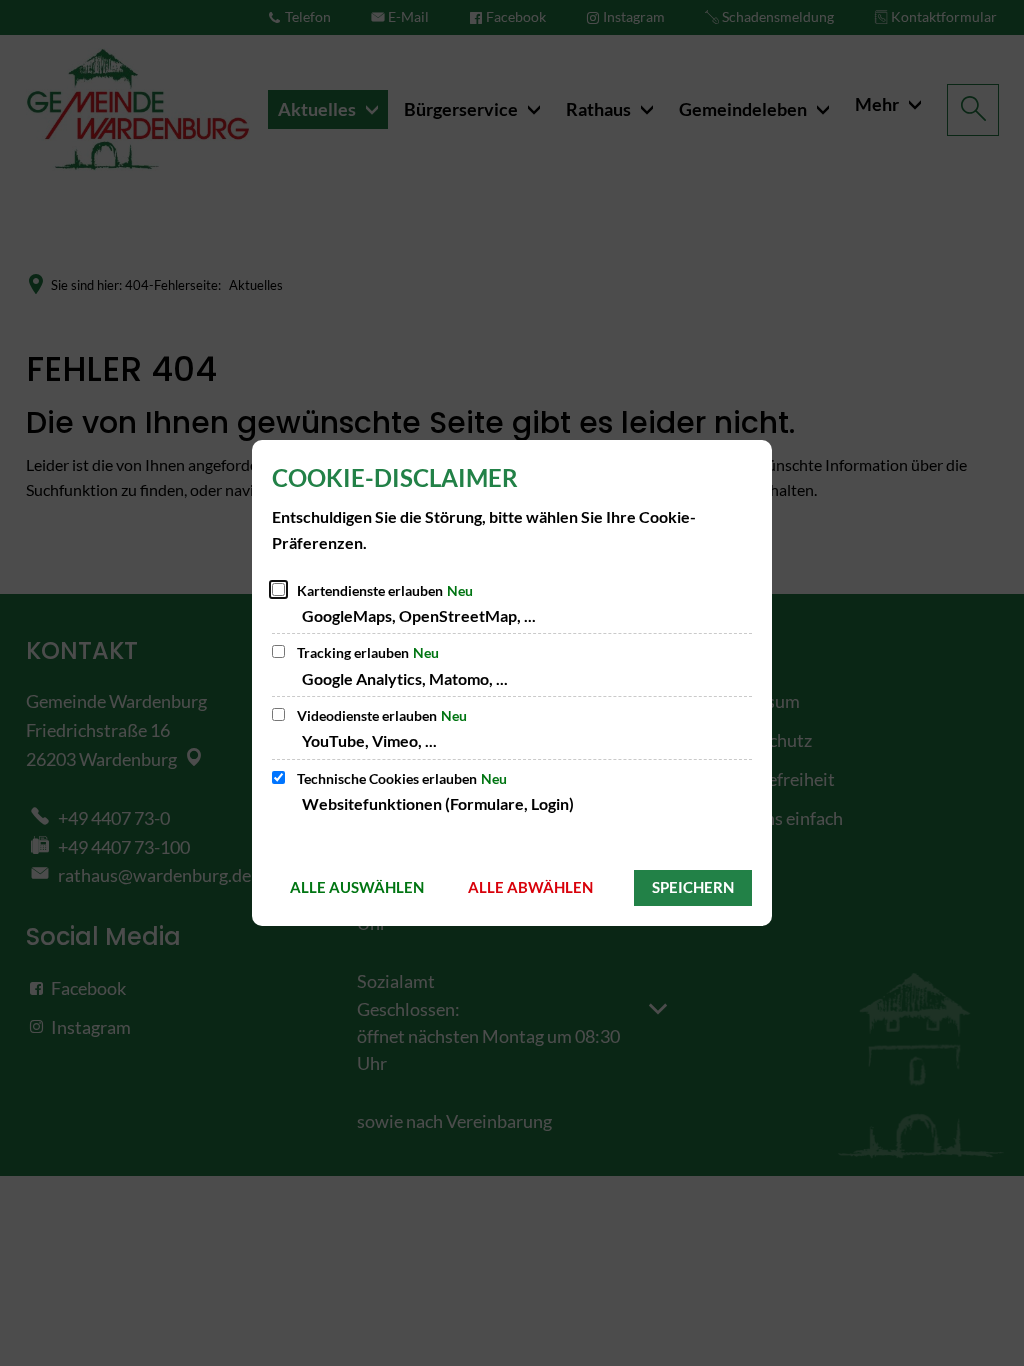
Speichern (693, 887)
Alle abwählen (530, 887)
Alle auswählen (357, 887)
